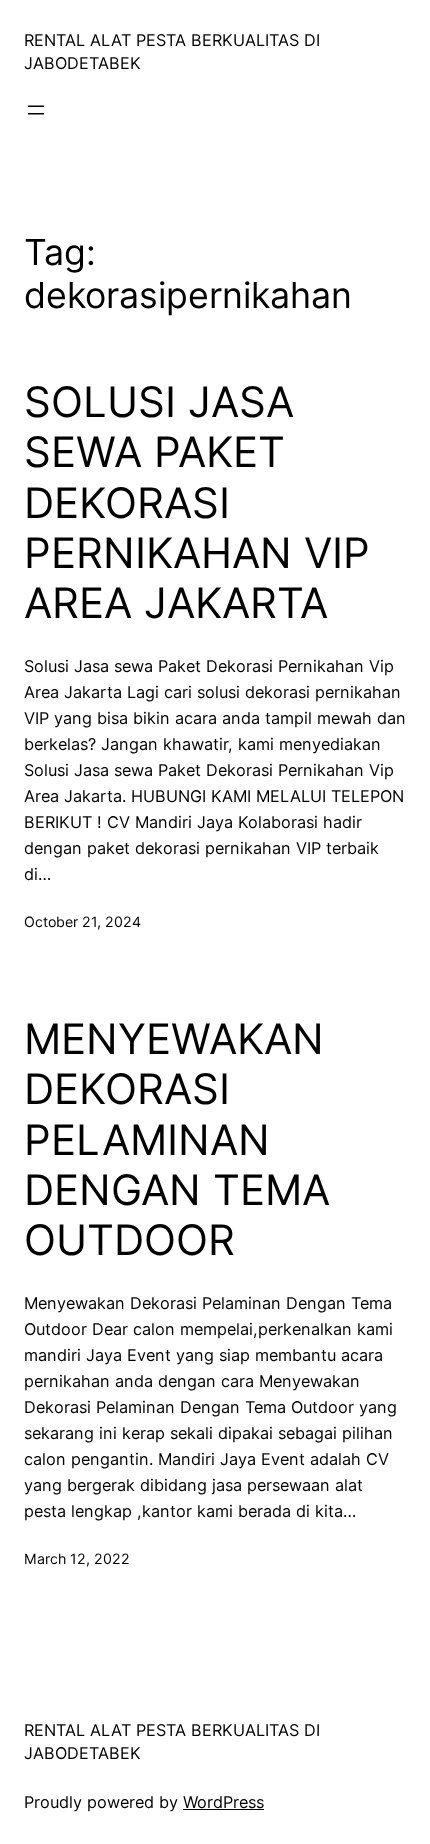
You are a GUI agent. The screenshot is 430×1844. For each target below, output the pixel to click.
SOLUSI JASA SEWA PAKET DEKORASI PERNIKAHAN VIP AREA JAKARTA (197, 503)
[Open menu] (36, 110)
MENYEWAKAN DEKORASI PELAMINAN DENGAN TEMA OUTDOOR (177, 1140)
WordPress (223, 1802)
